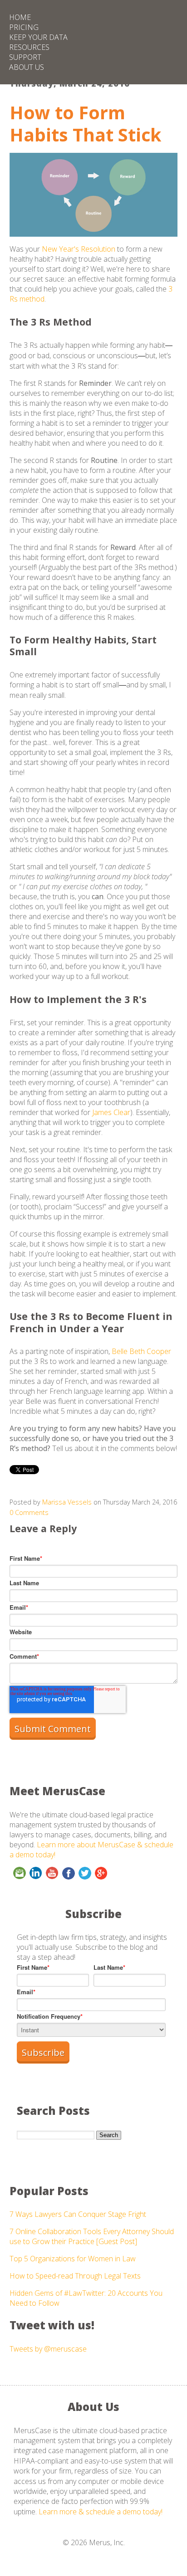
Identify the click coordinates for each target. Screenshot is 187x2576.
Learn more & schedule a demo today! (101, 2512)
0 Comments (29, 1512)
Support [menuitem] (25, 57)
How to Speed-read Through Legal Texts (75, 2276)
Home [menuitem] (20, 17)
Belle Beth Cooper (141, 1351)
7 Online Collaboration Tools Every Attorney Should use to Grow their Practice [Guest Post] (92, 2236)
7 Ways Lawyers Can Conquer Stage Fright (78, 2214)
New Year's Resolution (79, 249)
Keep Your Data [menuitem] (38, 37)
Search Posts (53, 2111)
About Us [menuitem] (27, 67)
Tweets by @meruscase (48, 2349)
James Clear (111, 1112)
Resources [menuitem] (29, 47)
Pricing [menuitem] (24, 27)
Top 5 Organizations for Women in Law (73, 2259)
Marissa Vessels (67, 1502)
